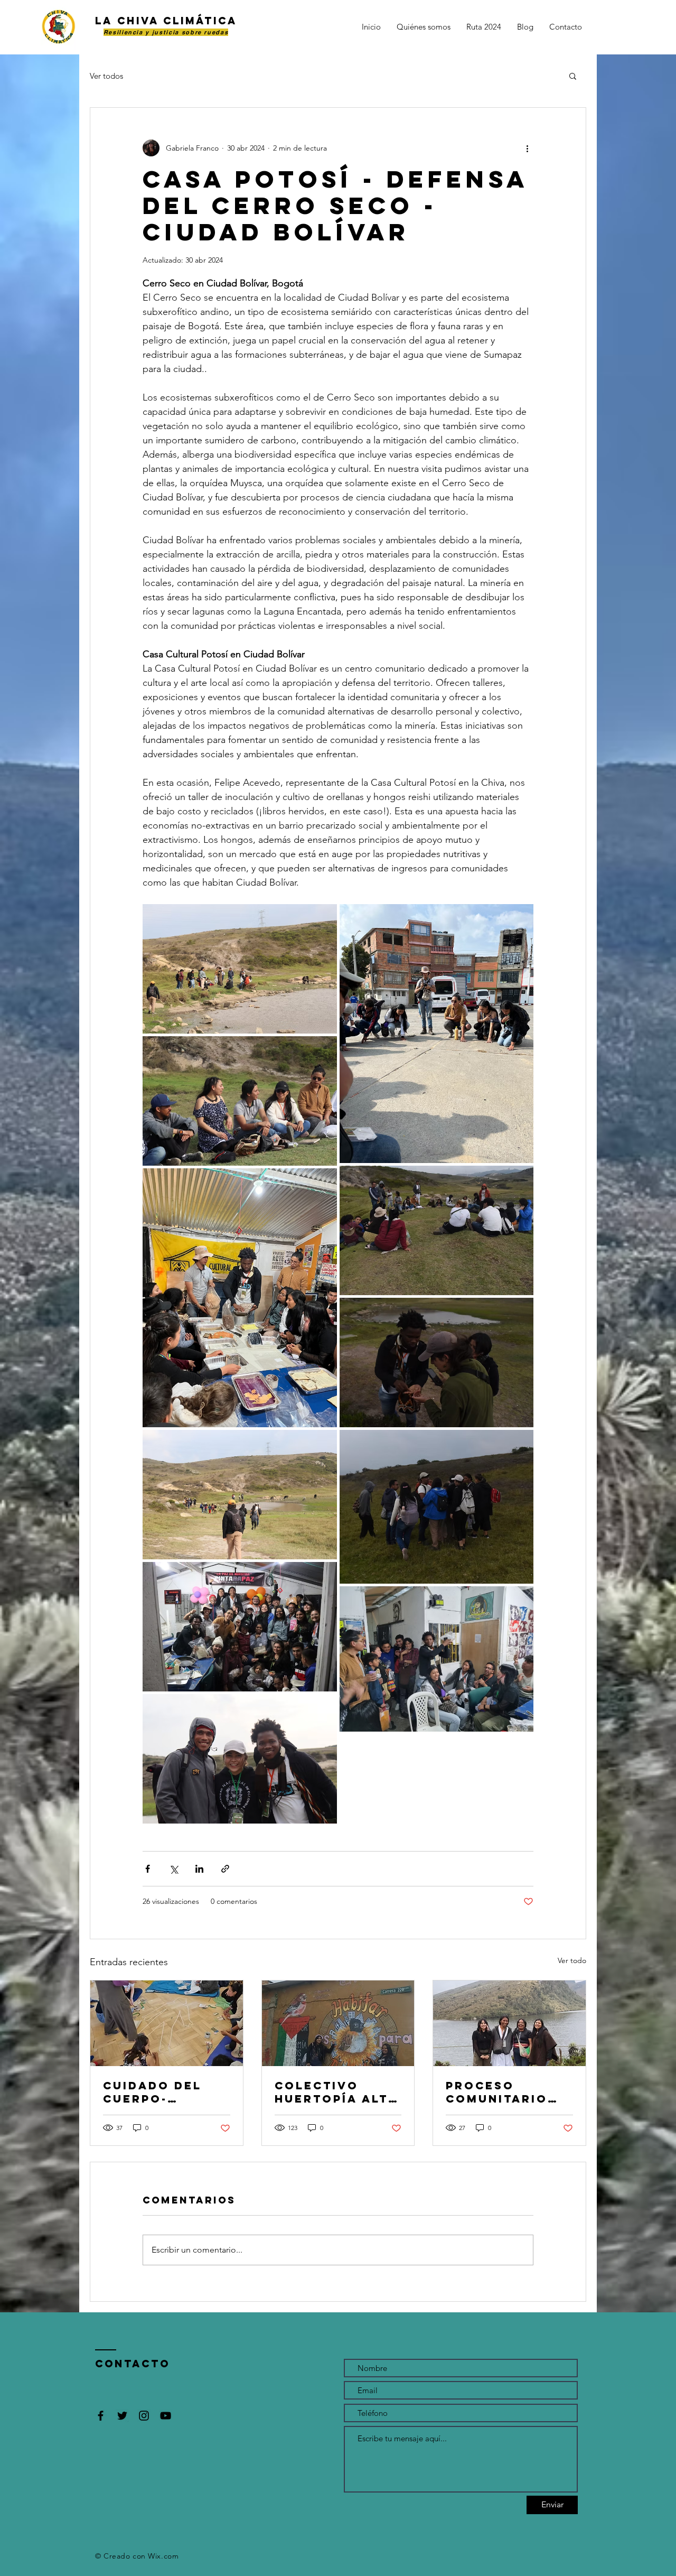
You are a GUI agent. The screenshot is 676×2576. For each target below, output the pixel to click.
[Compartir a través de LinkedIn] (199, 1869)
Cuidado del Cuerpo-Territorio (152, 2092)
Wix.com (163, 2556)
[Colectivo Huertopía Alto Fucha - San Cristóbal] (338, 2023)
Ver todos (106, 76)
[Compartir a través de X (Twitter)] (173, 1869)
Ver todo (572, 1960)
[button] (573, 76)
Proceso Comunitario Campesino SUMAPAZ (497, 2092)
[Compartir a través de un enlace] (225, 1869)
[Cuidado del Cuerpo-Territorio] (167, 2023)
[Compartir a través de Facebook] (148, 1869)
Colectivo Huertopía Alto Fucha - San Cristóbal (337, 2092)
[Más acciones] (527, 148)
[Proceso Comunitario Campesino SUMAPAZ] (509, 2023)
